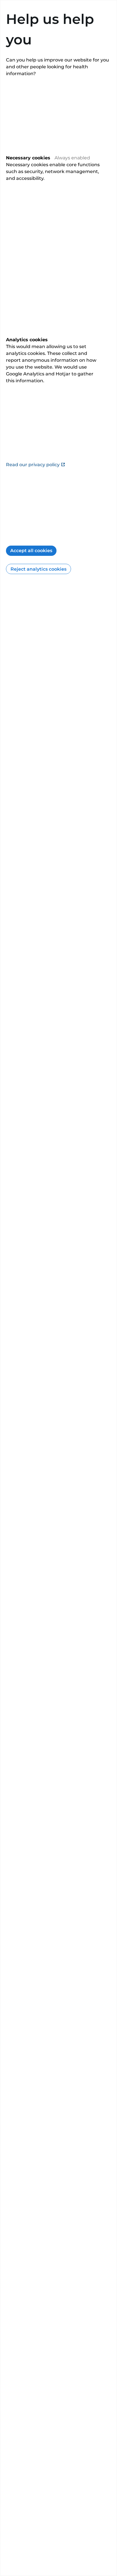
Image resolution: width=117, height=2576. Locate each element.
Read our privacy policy (33, 465)
